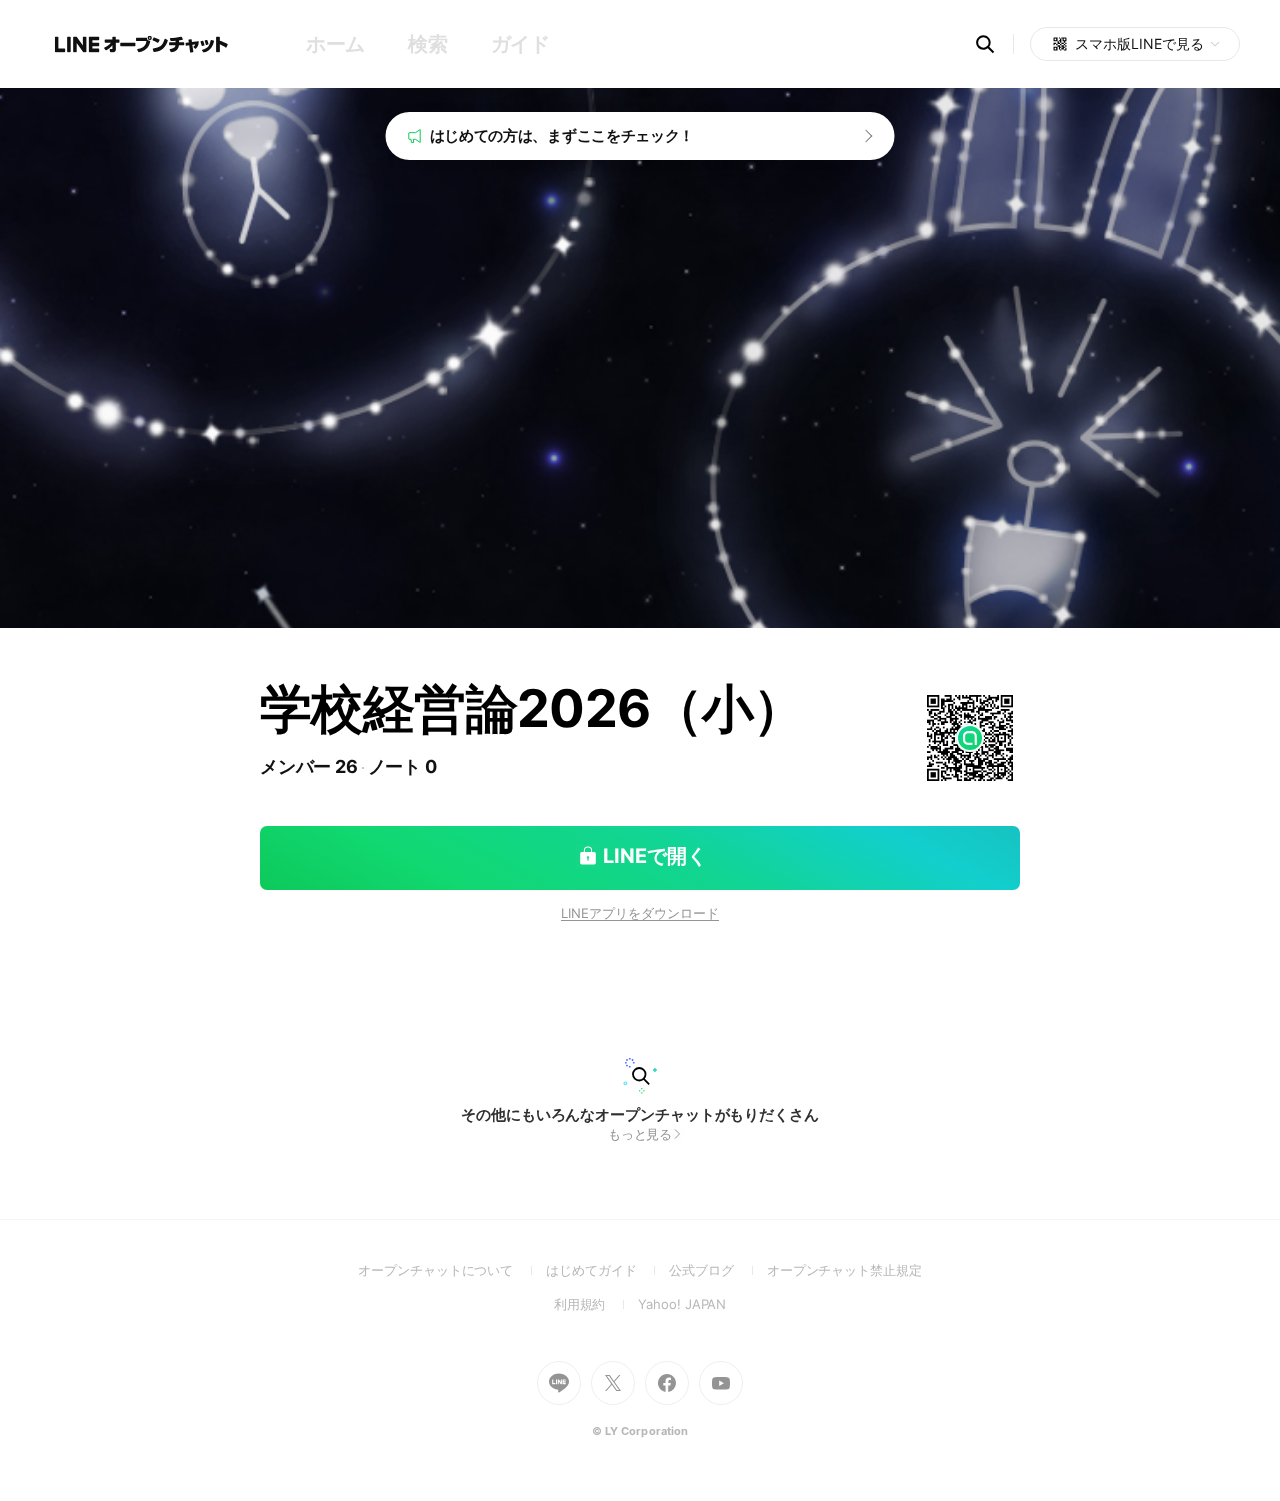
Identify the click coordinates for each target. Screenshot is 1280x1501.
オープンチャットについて (452, 1270)
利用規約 (596, 1304)
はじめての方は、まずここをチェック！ (562, 135)
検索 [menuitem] (427, 44)
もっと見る (640, 1134)
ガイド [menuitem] (520, 44)
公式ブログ (717, 1270)
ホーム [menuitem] (335, 44)
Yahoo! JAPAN (682, 1304)
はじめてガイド (607, 1270)
